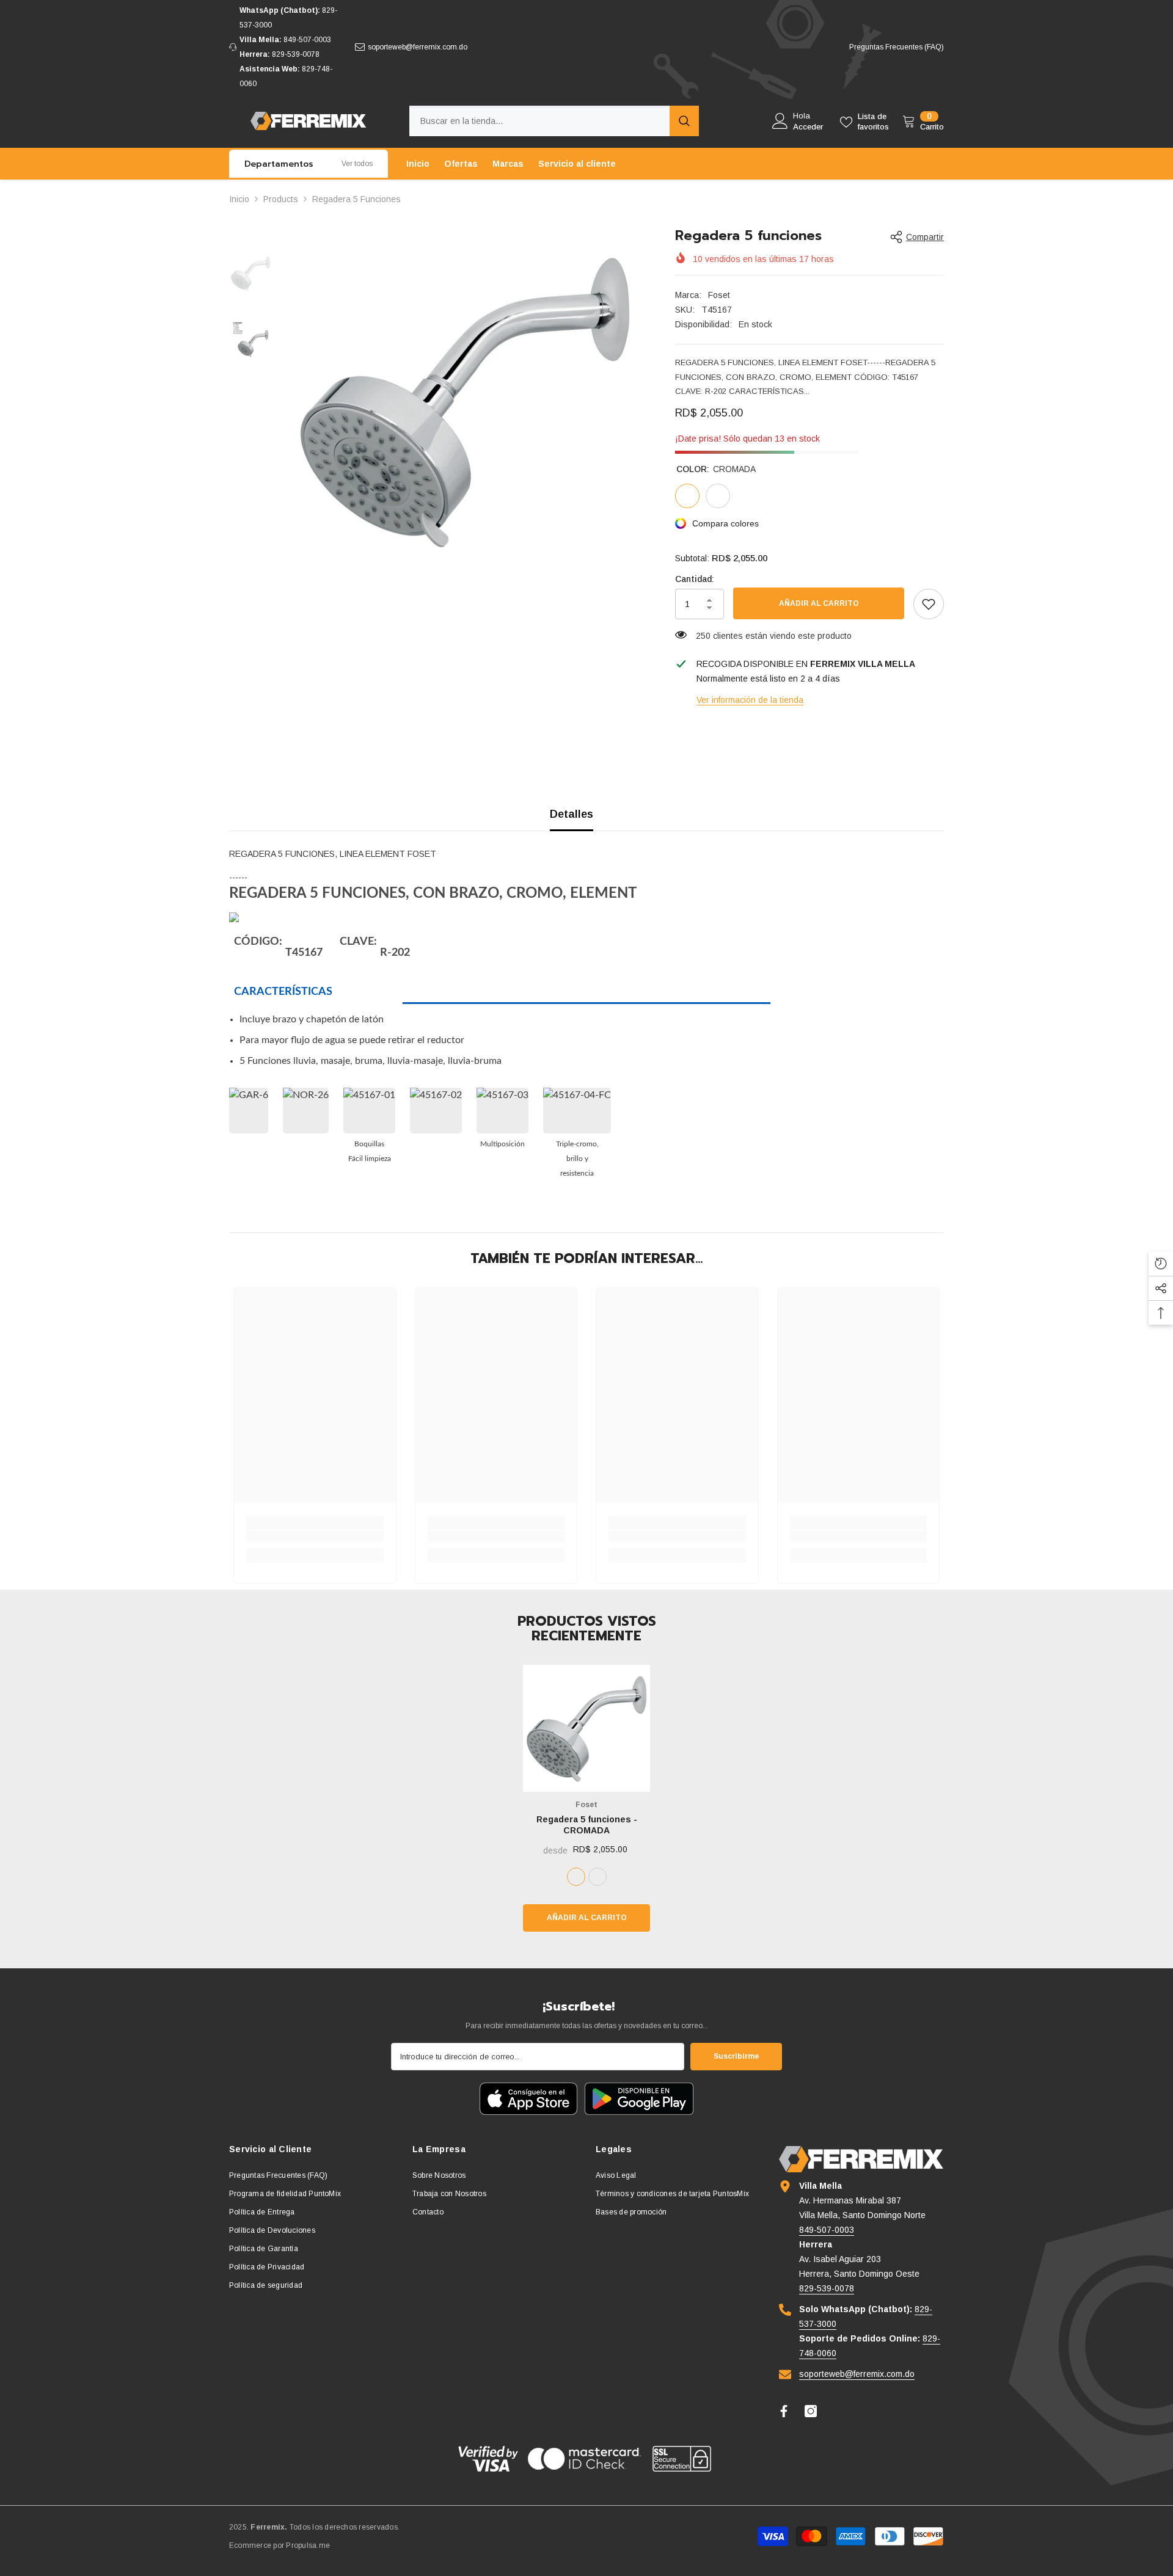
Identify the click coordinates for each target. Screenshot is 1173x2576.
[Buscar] (554, 121)
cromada (576, 1877)
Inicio (239, 199)
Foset (719, 295)
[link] (929, 604)
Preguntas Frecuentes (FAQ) (897, 47)
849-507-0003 (307, 40)
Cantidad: (695, 579)
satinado (597, 1877)
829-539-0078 (296, 54)
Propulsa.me (308, 2545)
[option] (465, 401)
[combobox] (539, 121)
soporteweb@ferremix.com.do (418, 47)
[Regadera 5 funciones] (586, 1728)
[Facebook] (784, 2411)
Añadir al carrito (819, 603)
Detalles (572, 814)
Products (281, 199)
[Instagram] (811, 2411)
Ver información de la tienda (750, 700)
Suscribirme (736, 2056)
